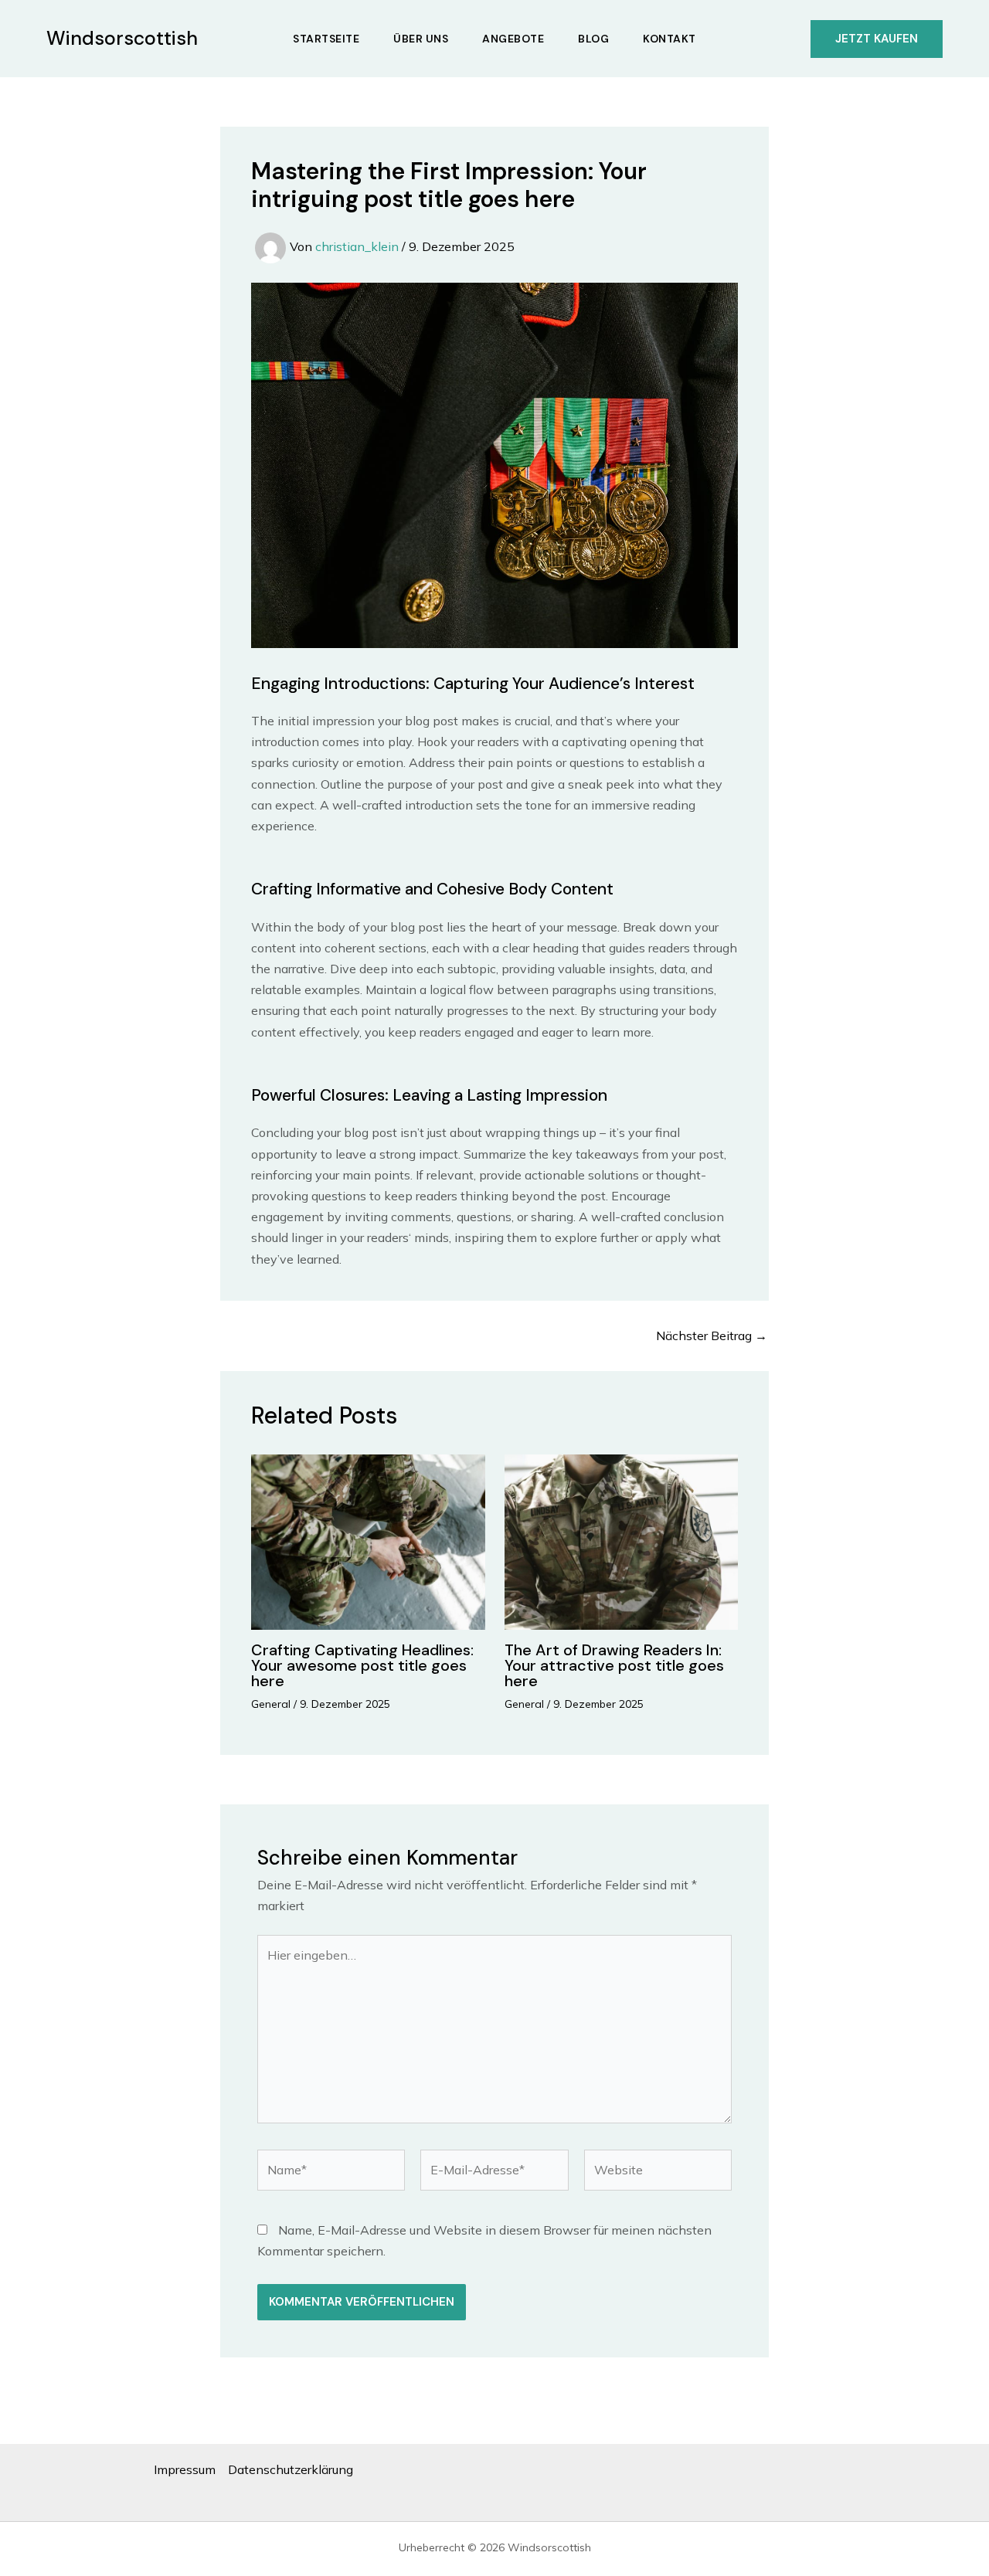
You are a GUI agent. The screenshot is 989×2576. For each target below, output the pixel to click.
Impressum (185, 2469)
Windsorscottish (122, 38)
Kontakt (670, 39)
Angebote (513, 39)
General (271, 1704)
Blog (593, 39)
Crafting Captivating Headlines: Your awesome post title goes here (362, 1665)
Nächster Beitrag (712, 1336)
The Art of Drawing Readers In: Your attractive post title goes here (614, 1665)
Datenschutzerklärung (291, 2469)
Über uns (421, 39)
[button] (877, 39)
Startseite (326, 39)
